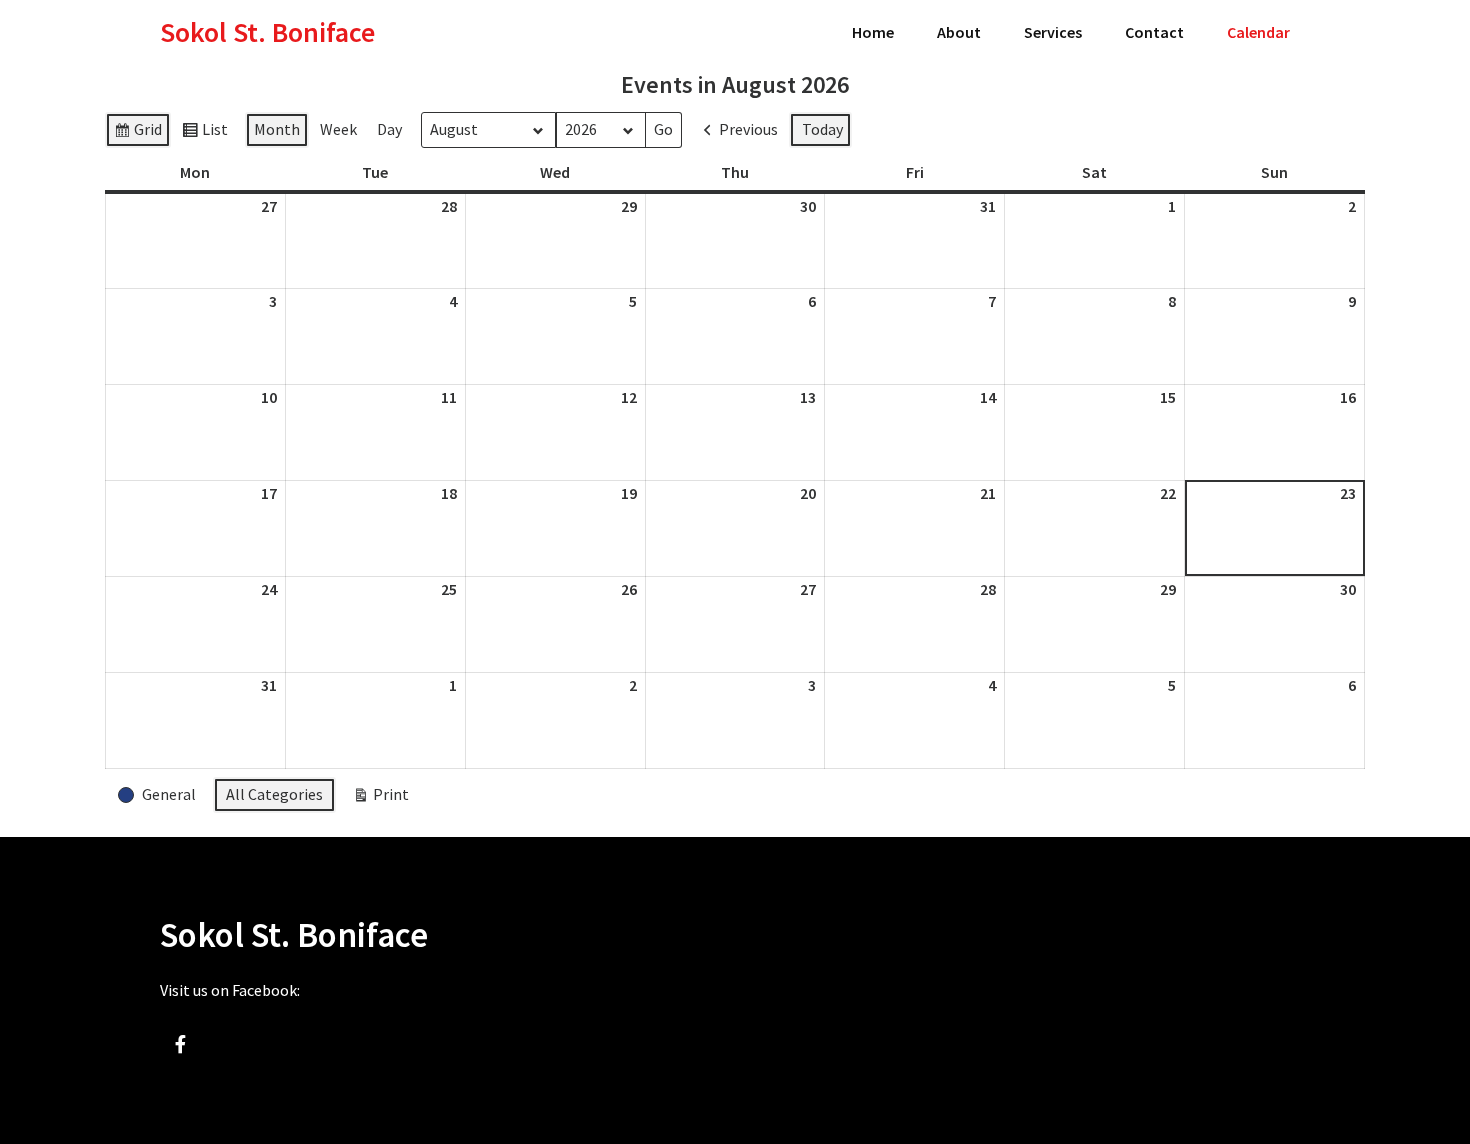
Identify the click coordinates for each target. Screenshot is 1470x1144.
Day (389, 129)
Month (277, 129)
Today (822, 129)
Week (338, 129)
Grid (137, 133)
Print (380, 798)
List (204, 133)
